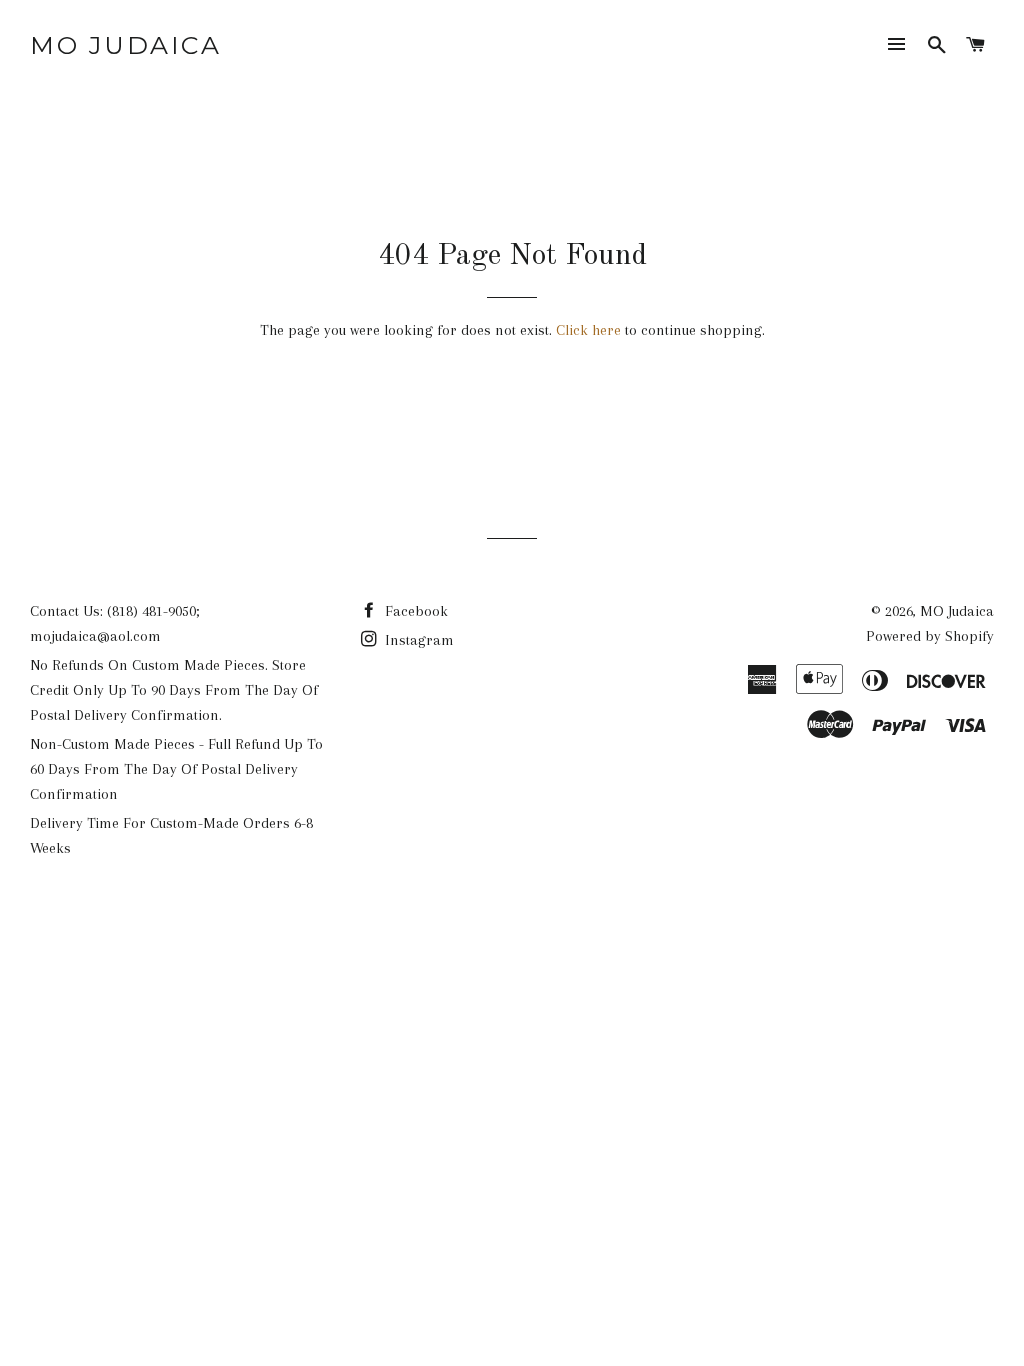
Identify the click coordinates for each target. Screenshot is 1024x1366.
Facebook (414, 611)
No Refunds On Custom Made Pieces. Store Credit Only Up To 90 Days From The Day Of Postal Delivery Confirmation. (174, 690)
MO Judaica (125, 45)
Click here (588, 330)
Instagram (417, 640)
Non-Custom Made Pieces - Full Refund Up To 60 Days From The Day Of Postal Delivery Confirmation (176, 769)
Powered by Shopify (930, 636)
